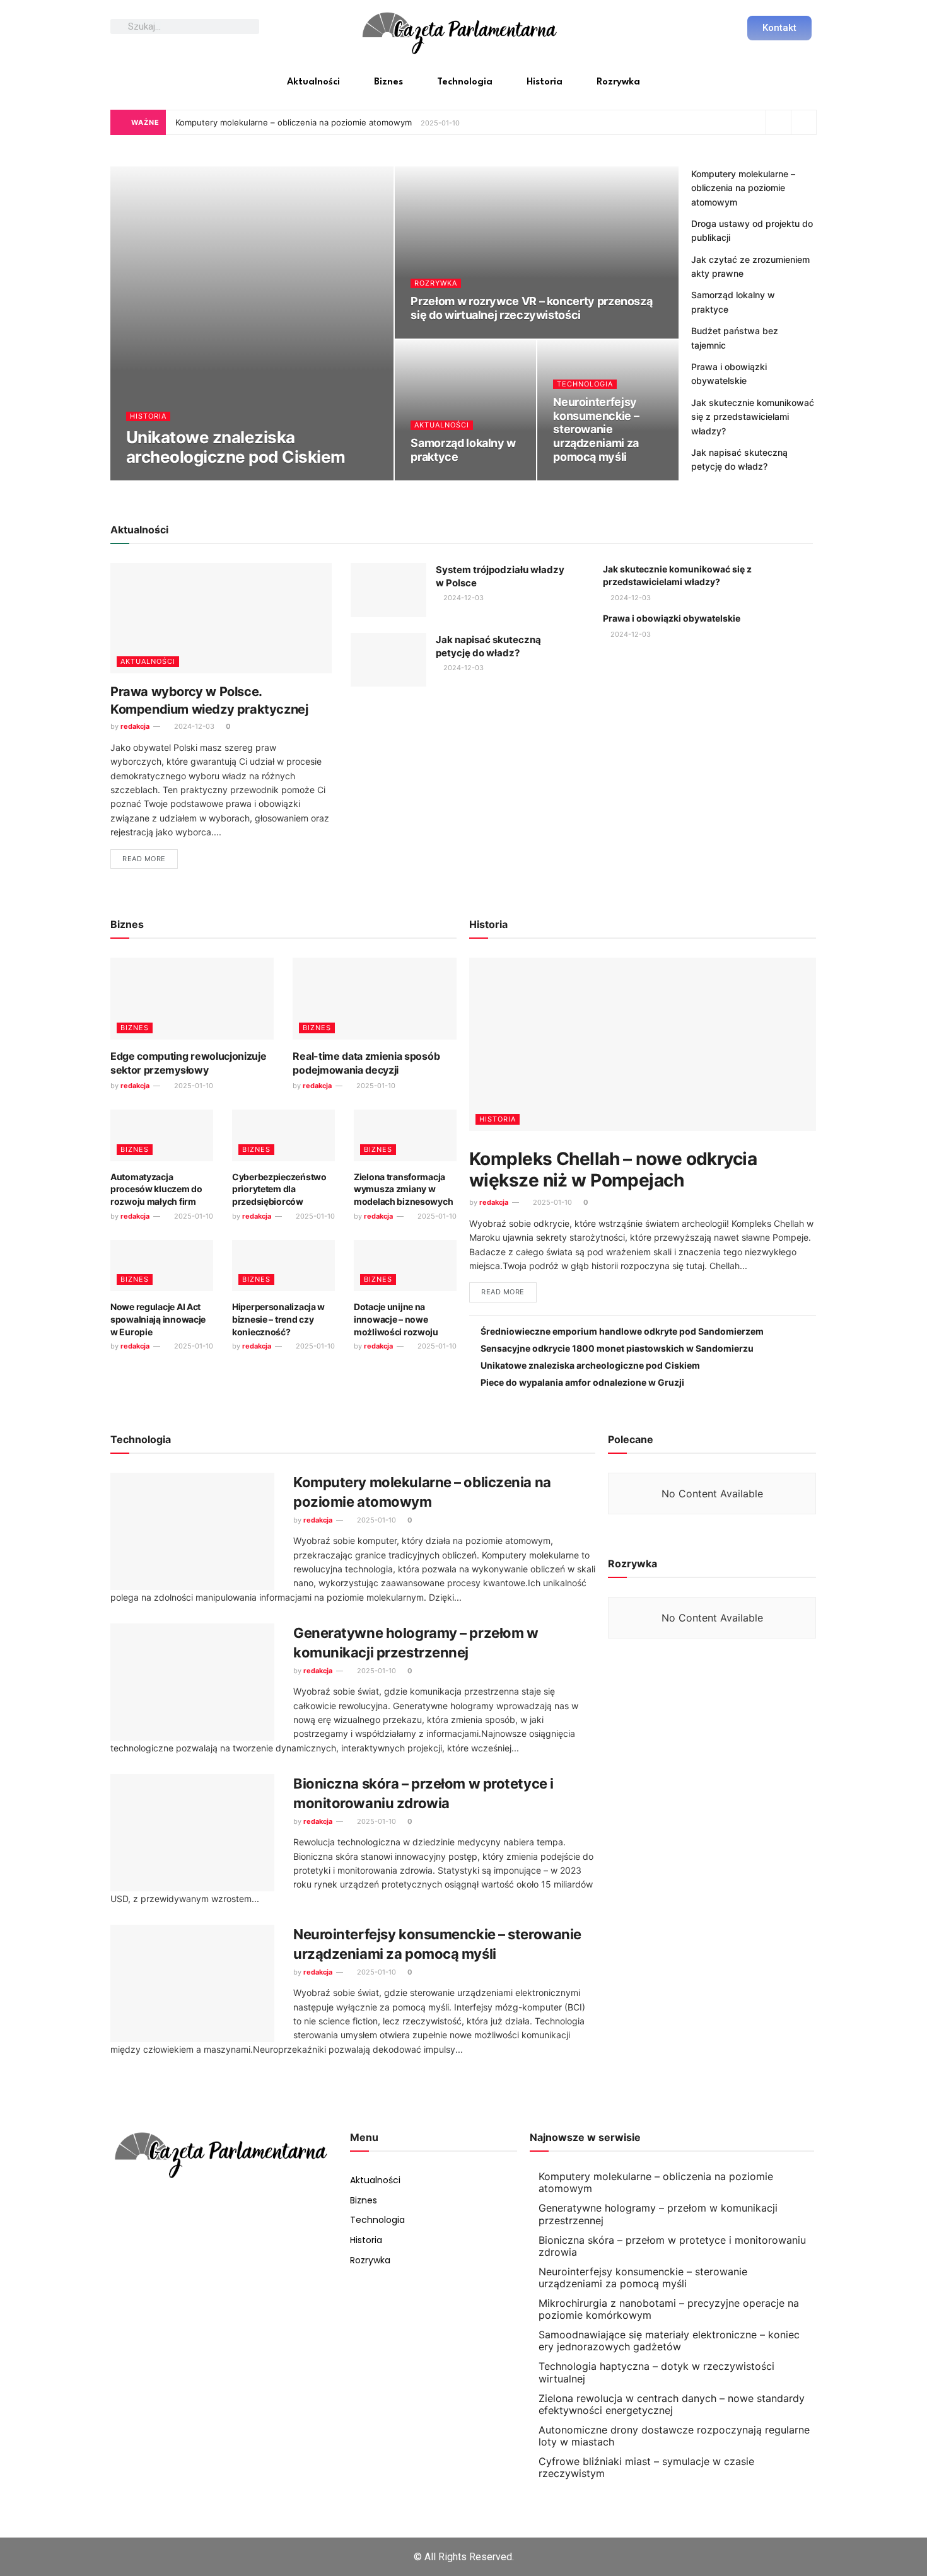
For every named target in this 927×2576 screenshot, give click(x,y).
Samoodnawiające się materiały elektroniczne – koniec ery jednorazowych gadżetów (669, 2341)
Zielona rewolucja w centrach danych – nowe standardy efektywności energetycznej (672, 2404)
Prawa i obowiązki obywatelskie (672, 618)
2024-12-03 (437, 478)
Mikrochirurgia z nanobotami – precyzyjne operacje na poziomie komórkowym (669, 2309)
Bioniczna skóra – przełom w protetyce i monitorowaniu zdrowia (672, 2246)
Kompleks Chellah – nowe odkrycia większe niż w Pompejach (613, 1169)
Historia (545, 82)
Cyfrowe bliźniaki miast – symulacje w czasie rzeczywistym (646, 2467)
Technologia (465, 82)
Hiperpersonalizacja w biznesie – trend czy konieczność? (278, 1319)
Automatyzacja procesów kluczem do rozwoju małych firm (156, 1189)
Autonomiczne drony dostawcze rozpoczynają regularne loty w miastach (674, 2436)
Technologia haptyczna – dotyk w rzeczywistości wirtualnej (656, 2372)
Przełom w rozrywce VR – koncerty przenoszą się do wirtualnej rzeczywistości (531, 308)
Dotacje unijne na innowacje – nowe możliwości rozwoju (396, 1319)
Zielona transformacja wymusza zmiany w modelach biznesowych (403, 1189)
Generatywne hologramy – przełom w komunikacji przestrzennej (658, 2214)
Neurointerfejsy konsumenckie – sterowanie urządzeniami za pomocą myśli (596, 429)
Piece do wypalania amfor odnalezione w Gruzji (582, 1382)
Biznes (388, 82)
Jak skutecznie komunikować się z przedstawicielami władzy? (753, 417)
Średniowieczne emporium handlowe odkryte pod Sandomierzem (622, 1331)
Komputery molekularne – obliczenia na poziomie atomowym (294, 122)
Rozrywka (618, 82)
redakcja (151, 478)
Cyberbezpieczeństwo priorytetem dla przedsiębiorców (279, 1189)
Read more (144, 859)
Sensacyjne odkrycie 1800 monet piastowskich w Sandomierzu (617, 1348)
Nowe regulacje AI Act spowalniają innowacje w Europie (158, 1319)
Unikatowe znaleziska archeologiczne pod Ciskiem (236, 447)
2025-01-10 (208, 478)
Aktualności (313, 82)
